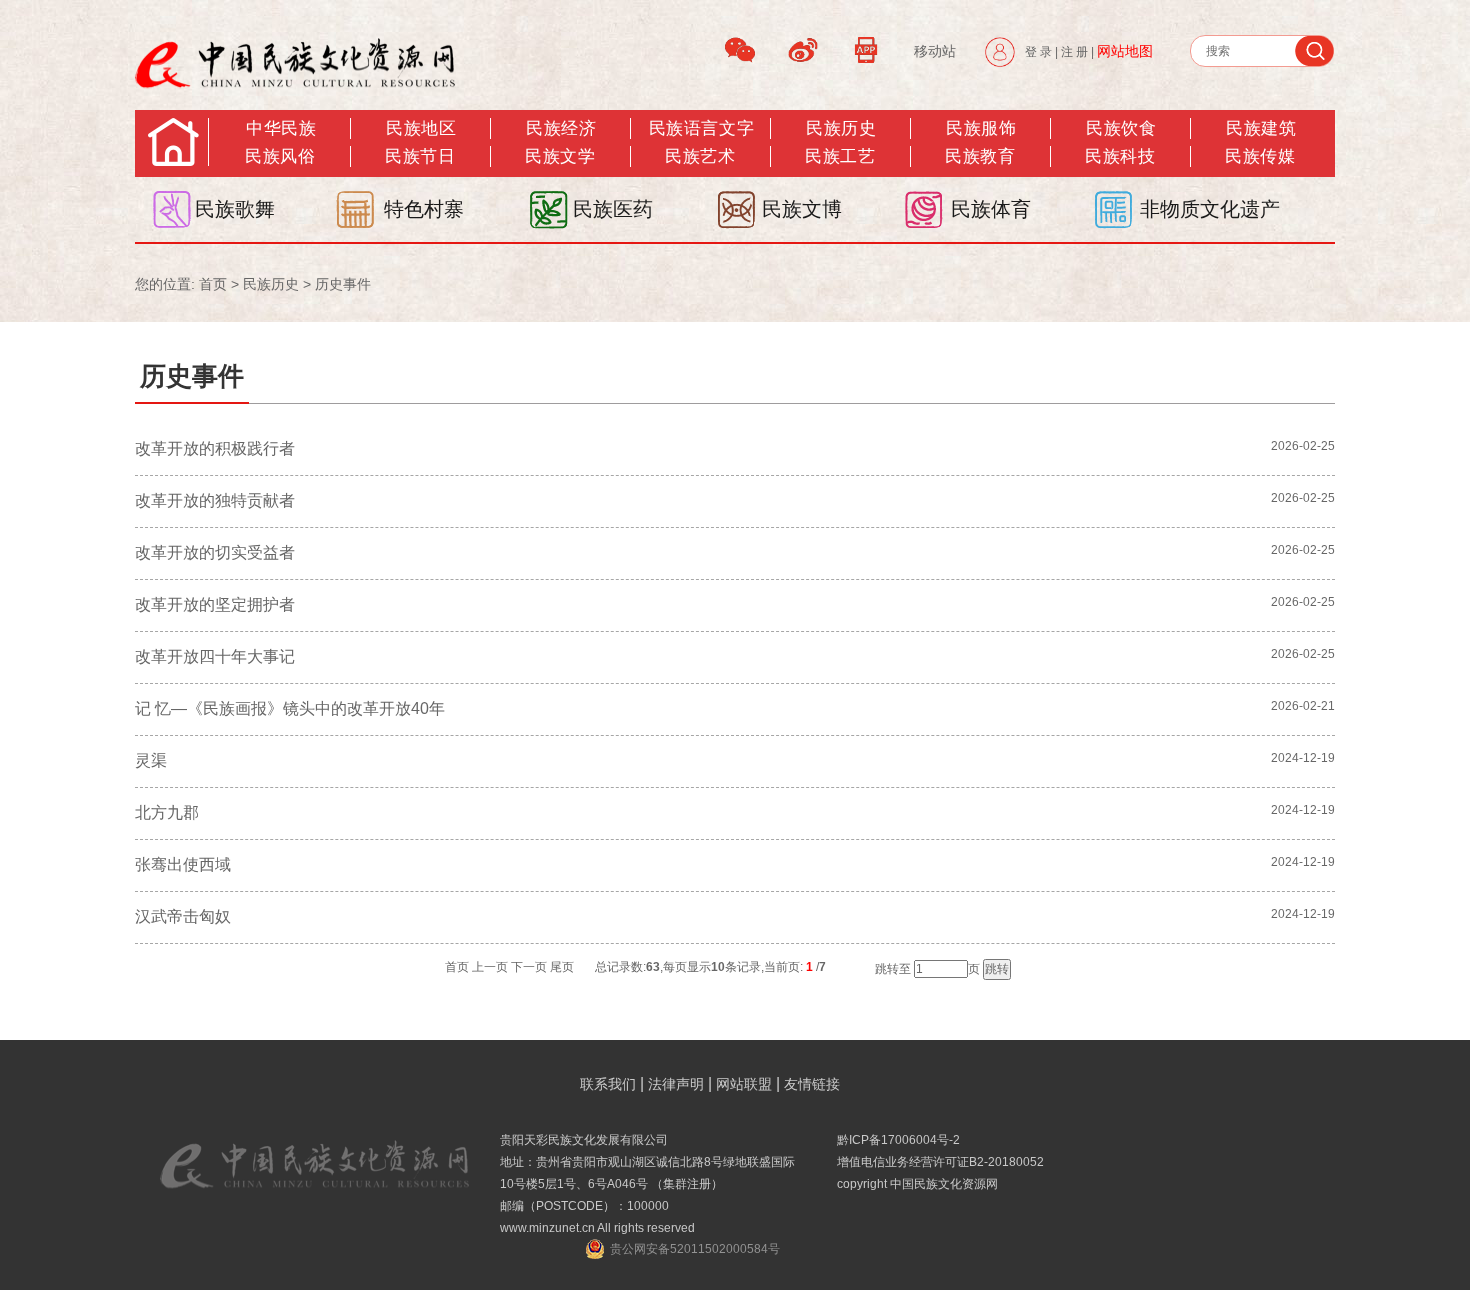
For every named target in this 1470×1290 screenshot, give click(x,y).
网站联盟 (744, 1084)
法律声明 (676, 1084)
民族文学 (560, 156)
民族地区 (421, 128)
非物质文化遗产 (1210, 209)
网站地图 (1125, 51)
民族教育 (980, 156)
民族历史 (841, 128)
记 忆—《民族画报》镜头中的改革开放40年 (290, 708)
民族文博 (802, 209)
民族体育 (991, 209)
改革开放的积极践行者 (215, 448)
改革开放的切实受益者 (215, 552)
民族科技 (1120, 156)
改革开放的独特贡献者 (215, 500)
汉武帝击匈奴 (183, 916)
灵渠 (151, 760)
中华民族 (281, 128)
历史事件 (343, 284)
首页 (213, 284)
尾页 (562, 967)
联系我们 (608, 1084)
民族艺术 (700, 156)
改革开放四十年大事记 (215, 656)
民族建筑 (1261, 128)
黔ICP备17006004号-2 (898, 1140)
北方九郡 (167, 812)
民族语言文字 (701, 128)
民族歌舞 (235, 209)
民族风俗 (280, 156)
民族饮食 (1121, 128)
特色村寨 (424, 209)
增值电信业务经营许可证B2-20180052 (940, 1162)
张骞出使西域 (183, 864)
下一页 (529, 967)
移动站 (935, 51)
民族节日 (420, 156)
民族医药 (613, 209)
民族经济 (561, 128)
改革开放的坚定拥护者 (215, 604)
